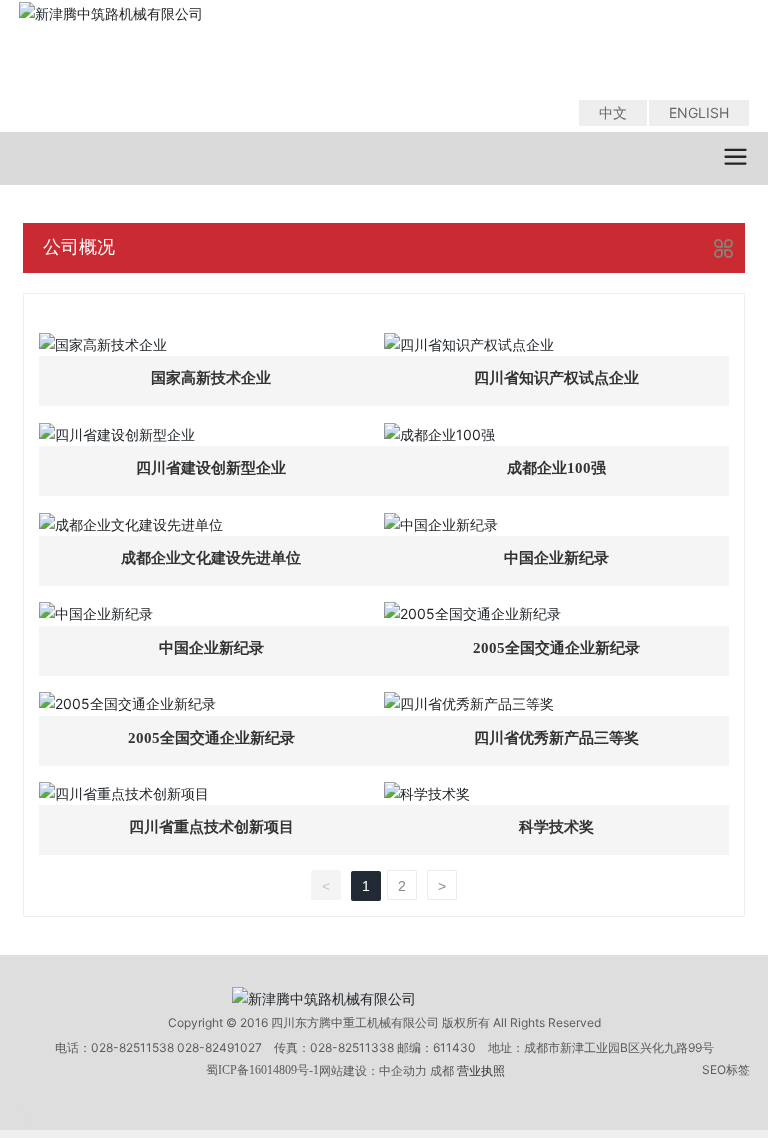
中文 (613, 112)
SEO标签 (726, 1069)
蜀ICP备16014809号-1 (262, 1070)
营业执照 (481, 1070)
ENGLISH (699, 112)
